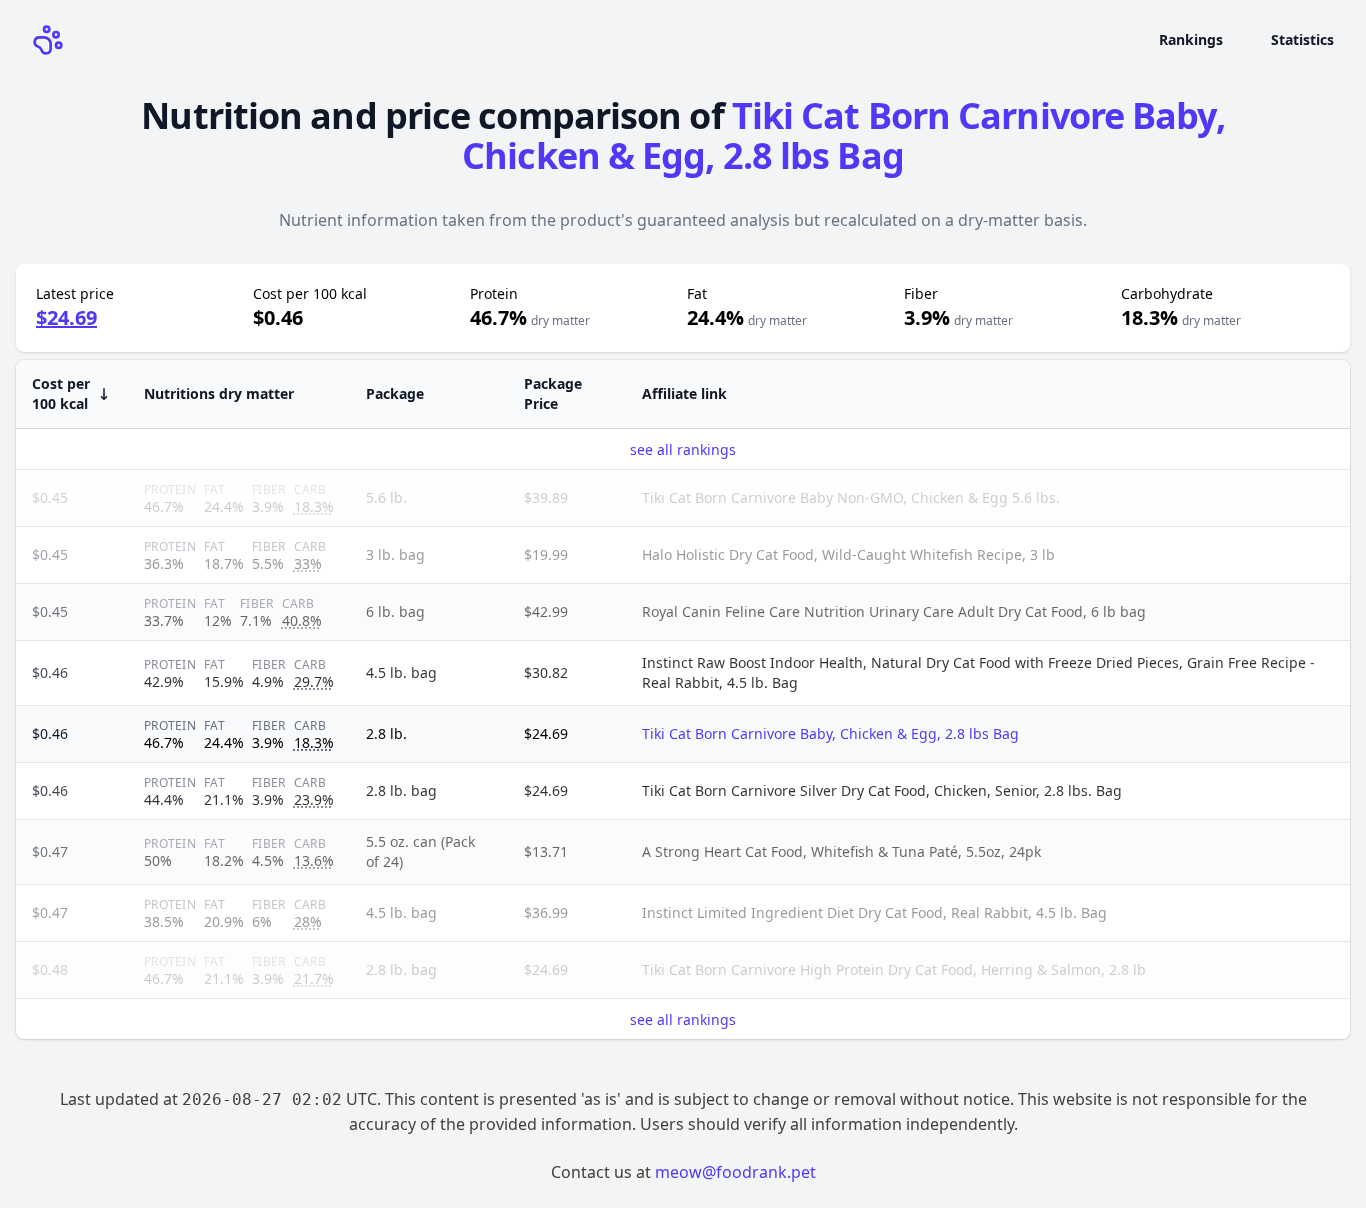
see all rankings (683, 449)
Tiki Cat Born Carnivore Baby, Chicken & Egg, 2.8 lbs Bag (843, 135)
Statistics (1302, 39)
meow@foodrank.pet (735, 1172)
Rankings (1191, 39)
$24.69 (66, 317)
